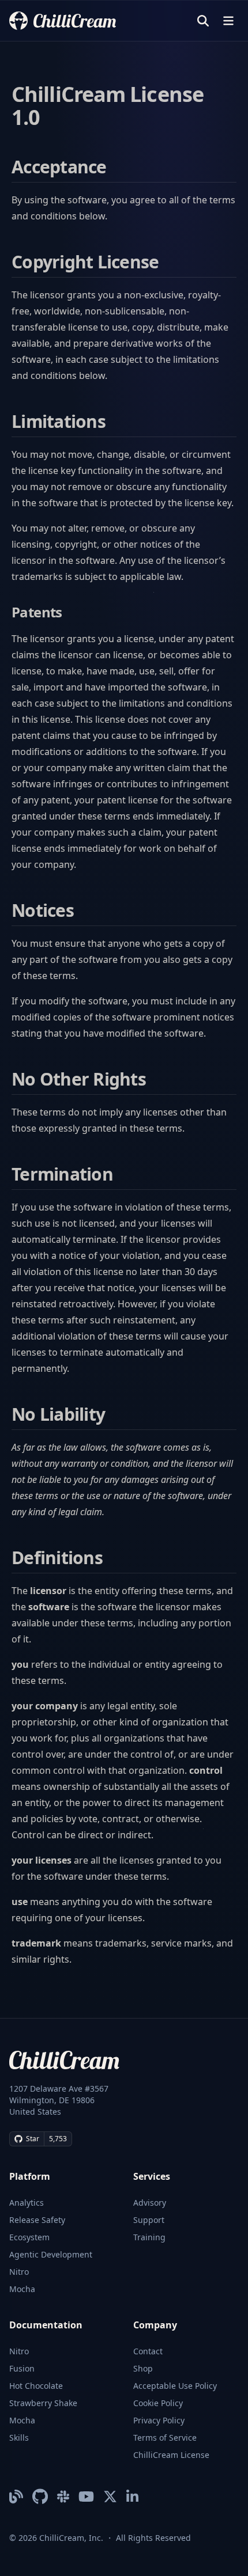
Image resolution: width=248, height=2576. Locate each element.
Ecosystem (29, 2237)
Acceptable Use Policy (175, 2386)
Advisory (150, 2203)
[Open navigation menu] (228, 21)
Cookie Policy (158, 2403)
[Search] (203, 21)
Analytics (27, 2203)
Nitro (19, 2272)
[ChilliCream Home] (63, 20)
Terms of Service (165, 2437)
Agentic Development (51, 2254)
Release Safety (37, 2220)
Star (33, 2139)
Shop (143, 2368)
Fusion (22, 2368)
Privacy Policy (159, 2420)
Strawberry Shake (43, 2403)
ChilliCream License (171, 2455)
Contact (148, 2351)
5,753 (58, 2139)
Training (149, 2237)
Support (149, 2220)
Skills (19, 2437)
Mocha (22, 2289)
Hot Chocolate (36, 2386)
